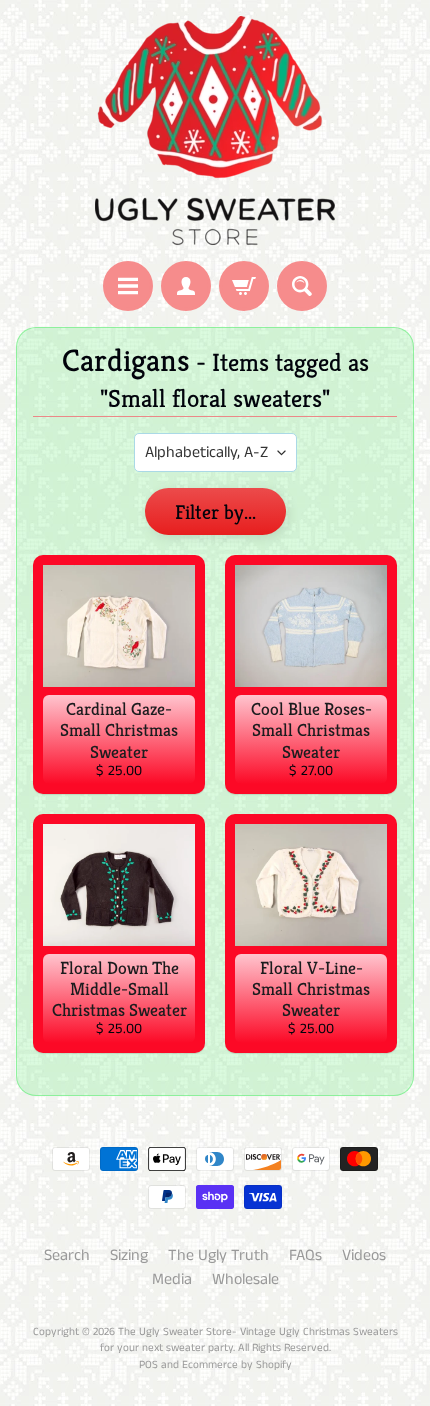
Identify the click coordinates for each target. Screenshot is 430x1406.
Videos (364, 1255)
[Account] (186, 286)
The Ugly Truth (218, 1255)
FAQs (305, 1255)
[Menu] (128, 286)
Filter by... (215, 512)
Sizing (129, 1255)
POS (148, 1365)
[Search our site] (302, 286)
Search (67, 1255)
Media (172, 1279)
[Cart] (244, 286)
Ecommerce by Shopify (237, 1365)
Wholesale (245, 1279)
